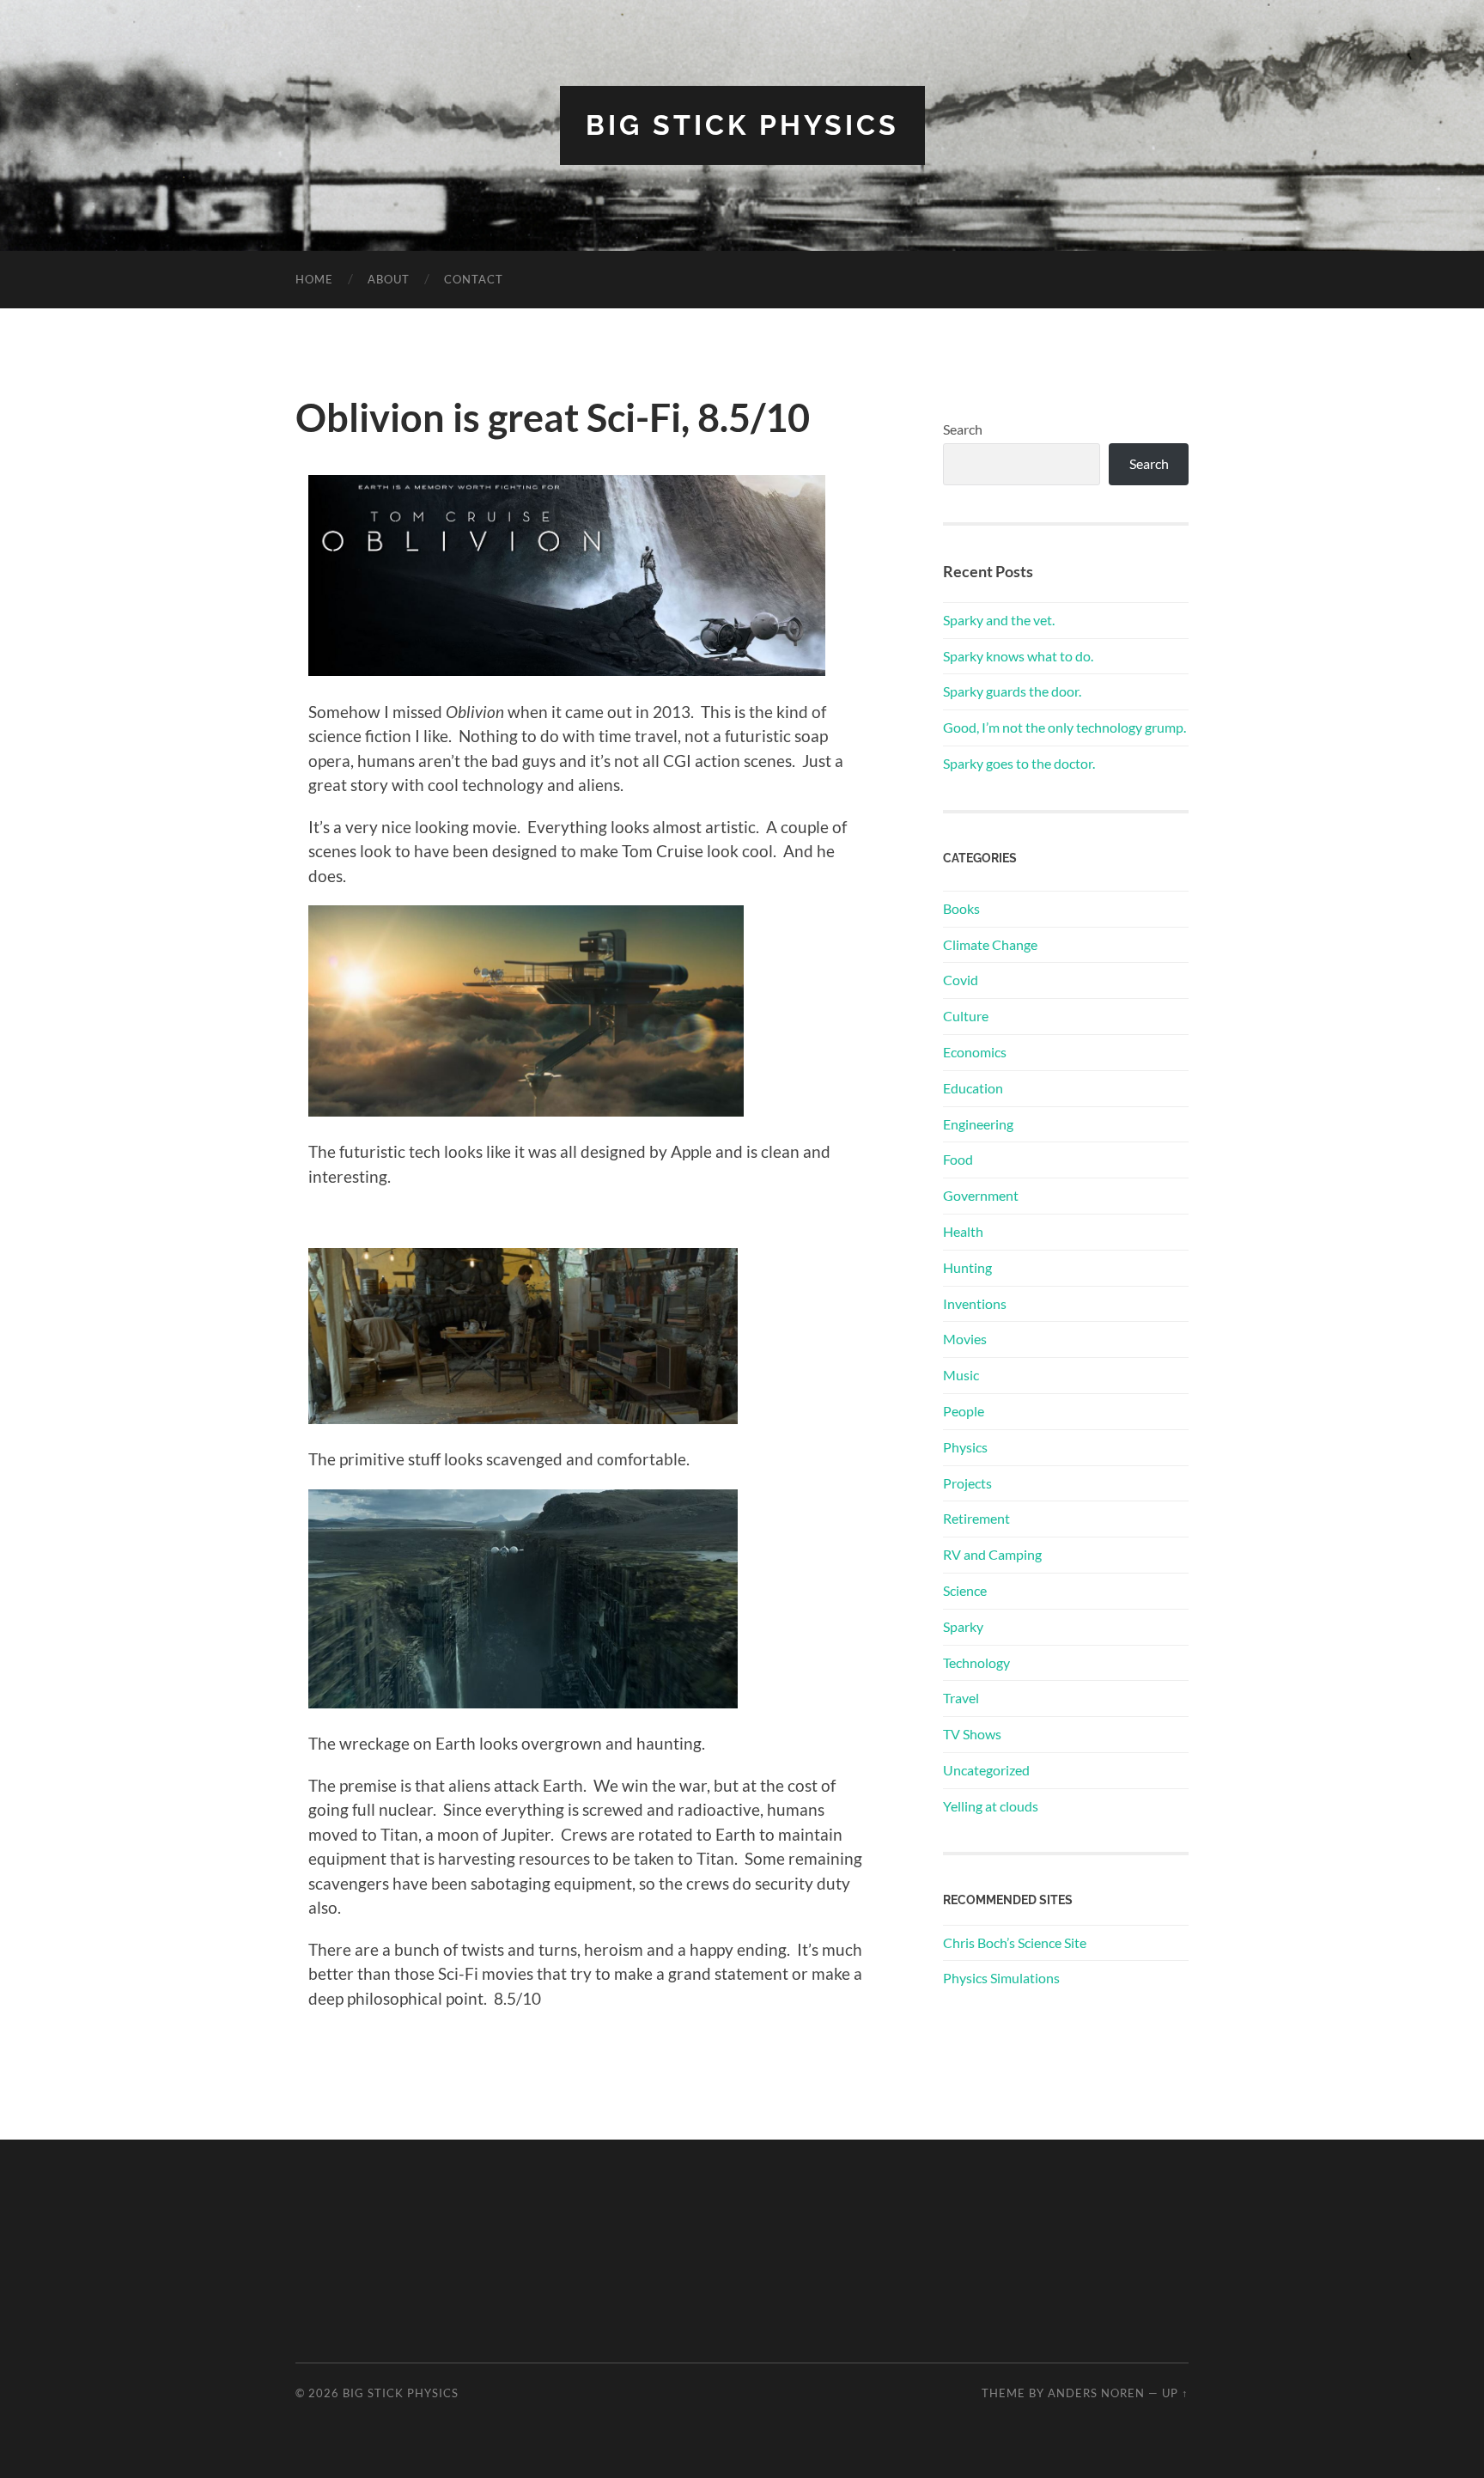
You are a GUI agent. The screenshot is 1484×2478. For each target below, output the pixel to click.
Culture (966, 1016)
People (964, 1411)
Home (314, 279)
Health (963, 1231)
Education (973, 1088)
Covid (961, 980)
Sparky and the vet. (999, 620)
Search (963, 429)
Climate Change (990, 944)
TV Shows (972, 1734)
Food (958, 1159)
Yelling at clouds (991, 1806)
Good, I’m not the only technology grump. (1064, 727)
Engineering (978, 1124)
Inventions (975, 1303)
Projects (967, 1483)
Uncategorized (986, 1770)
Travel (961, 1698)
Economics (975, 1052)
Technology (976, 1662)
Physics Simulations (1001, 1978)
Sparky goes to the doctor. (1019, 763)
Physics (965, 1447)
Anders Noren (1096, 2393)
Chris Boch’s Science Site (1015, 1942)
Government (981, 1195)
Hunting (967, 1267)
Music (961, 1375)
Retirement (976, 1518)
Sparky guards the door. (1012, 691)
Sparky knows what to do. (1018, 656)
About (389, 279)
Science (965, 1590)
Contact (474, 279)
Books (961, 908)
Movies (965, 1339)
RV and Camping (992, 1554)
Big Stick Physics (742, 125)
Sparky (963, 1626)
